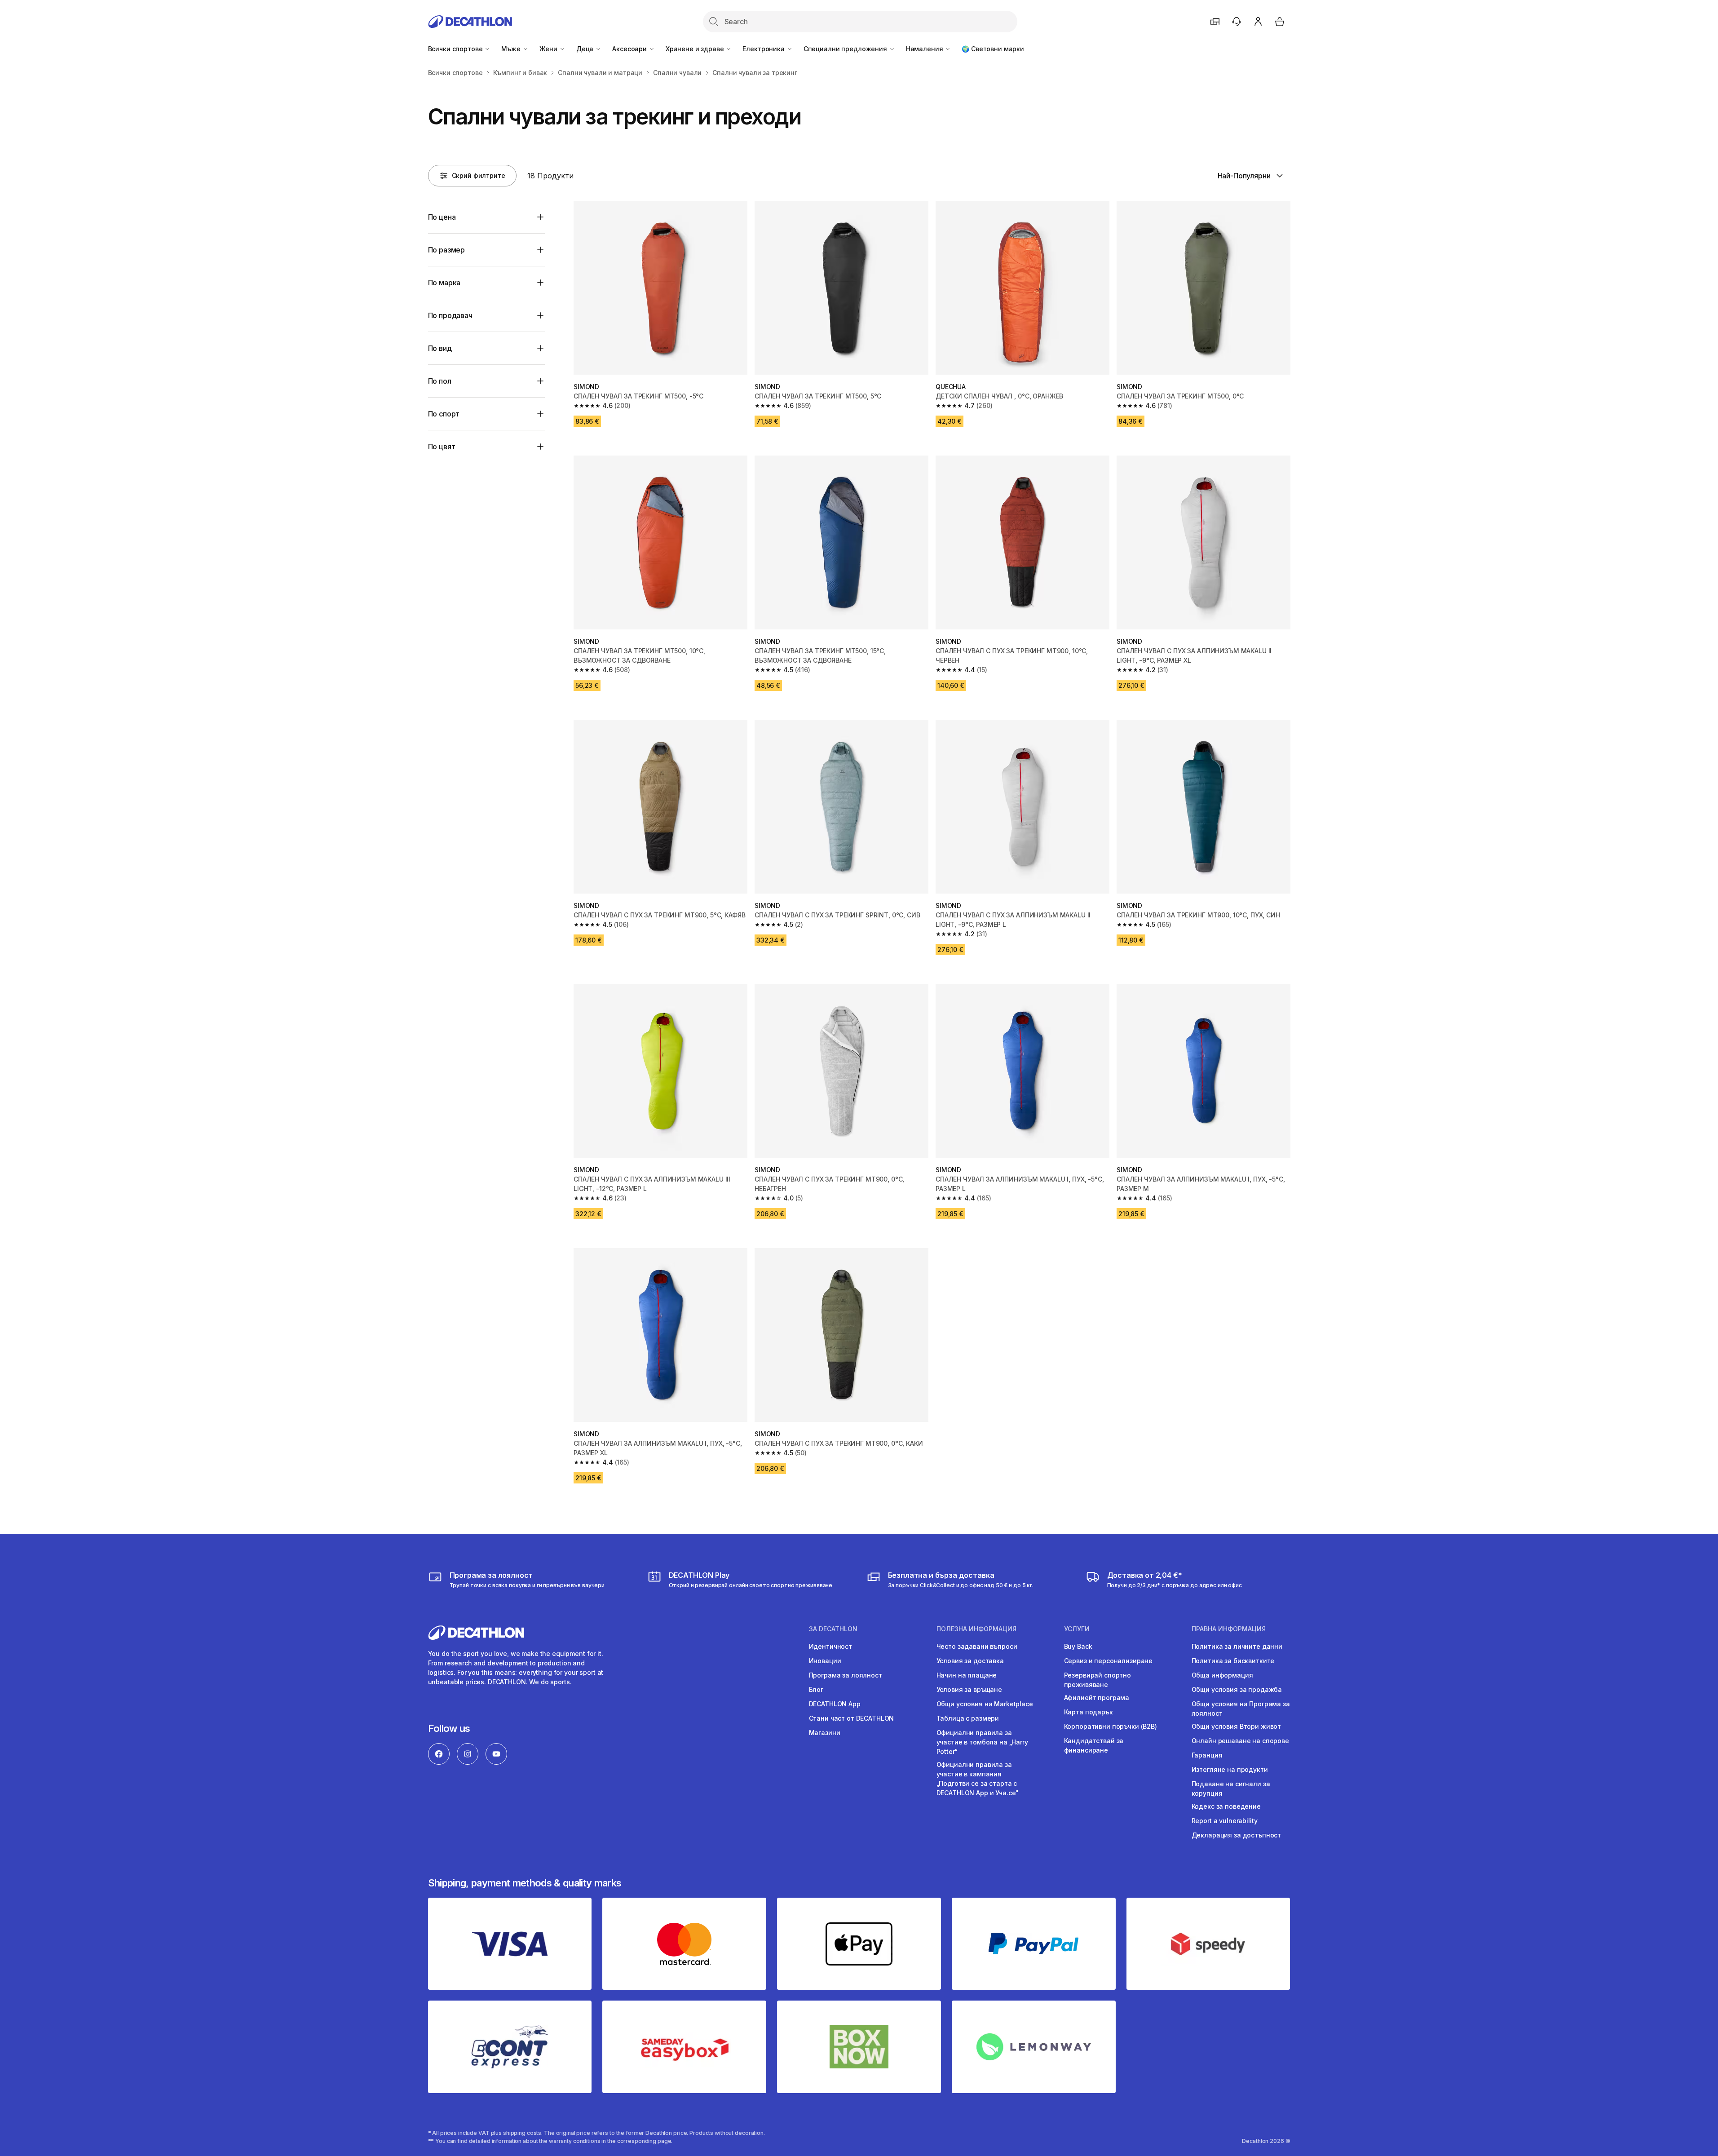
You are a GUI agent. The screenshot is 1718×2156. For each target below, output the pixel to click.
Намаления (925, 49)
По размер (447, 250)
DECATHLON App (835, 1704)
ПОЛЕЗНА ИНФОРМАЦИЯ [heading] (976, 1629)
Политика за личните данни (1237, 1646)
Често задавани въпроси (977, 1646)
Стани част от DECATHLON (852, 1718)
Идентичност (830, 1646)
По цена (442, 217)
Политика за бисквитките (1233, 1661)
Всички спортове (456, 49)
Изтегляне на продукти (1230, 1769)
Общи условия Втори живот (1237, 1726)
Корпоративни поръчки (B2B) (1111, 1726)
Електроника (764, 49)
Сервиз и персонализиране (1109, 1661)
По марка (444, 283)
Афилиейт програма (1097, 1698)
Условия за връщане (969, 1689)
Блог (816, 1689)
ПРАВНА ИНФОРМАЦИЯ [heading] (1229, 1629)
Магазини (825, 1733)
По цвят (442, 447)
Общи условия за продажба (1237, 1689)
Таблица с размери (968, 1718)
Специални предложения (846, 49)
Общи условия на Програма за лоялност (1241, 1709)
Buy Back (1078, 1646)
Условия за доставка (970, 1661)
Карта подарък (1089, 1712)
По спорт (444, 414)
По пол (440, 381)
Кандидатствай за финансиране (1094, 1745)
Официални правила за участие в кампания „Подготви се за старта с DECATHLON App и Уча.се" (978, 1779)
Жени (549, 49)
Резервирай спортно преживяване (1097, 1680)
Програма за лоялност (846, 1675)
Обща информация (1222, 1675)
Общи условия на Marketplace (985, 1704)
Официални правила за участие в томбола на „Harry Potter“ (982, 1742)
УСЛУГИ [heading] (1077, 1629)
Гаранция (1207, 1755)
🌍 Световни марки (993, 49)
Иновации (825, 1661)
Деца (586, 49)
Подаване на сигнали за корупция (1231, 1789)
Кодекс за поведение (1226, 1806)
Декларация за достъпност (1237, 1835)
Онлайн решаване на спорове (1240, 1741)
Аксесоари (630, 49)
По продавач (450, 315)
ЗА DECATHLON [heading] (833, 1629)
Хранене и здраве (696, 49)
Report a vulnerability (1225, 1821)
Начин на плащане (967, 1675)
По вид (440, 348)
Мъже (512, 49)
